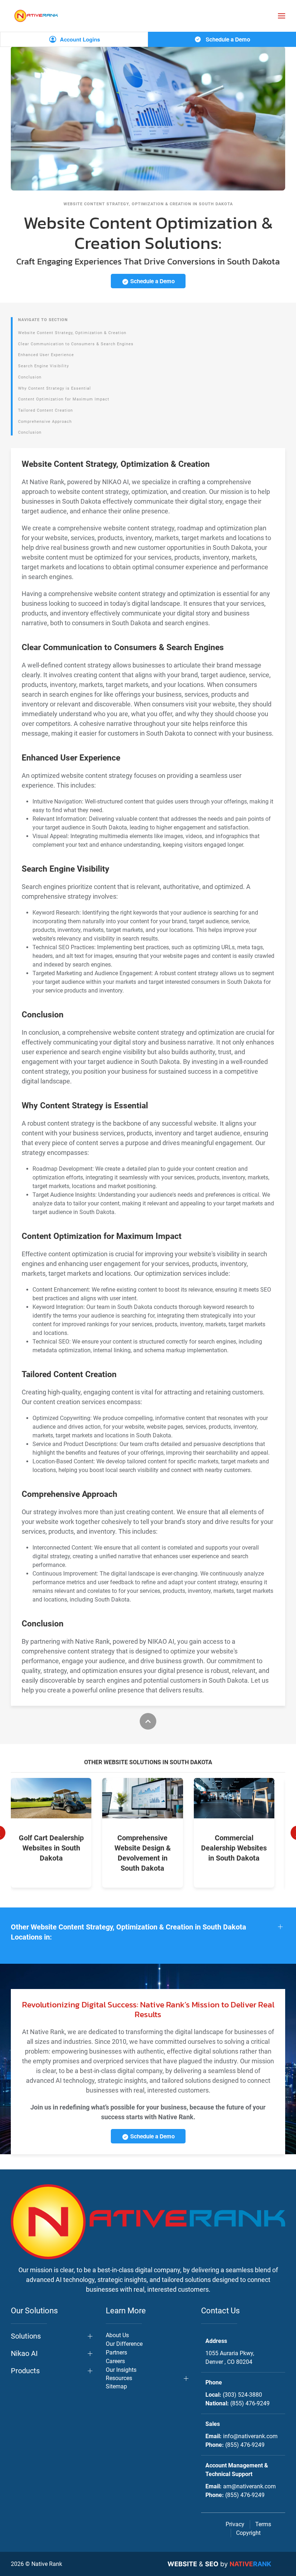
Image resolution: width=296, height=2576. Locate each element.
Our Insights (121, 2370)
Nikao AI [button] (24, 2353)
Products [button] (25, 2371)
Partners (116, 2352)
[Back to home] (36, 16)
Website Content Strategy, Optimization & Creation (72, 333)
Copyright (248, 2533)
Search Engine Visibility (43, 366)
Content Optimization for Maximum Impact (64, 399)
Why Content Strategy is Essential (55, 388)
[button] (282, 16)
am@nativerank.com (249, 2486)
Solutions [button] (26, 2336)
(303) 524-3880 (242, 2395)
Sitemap (116, 2386)
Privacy (235, 2524)
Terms (263, 2524)
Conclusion (30, 377)
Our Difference (124, 2344)
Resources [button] (119, 2378)
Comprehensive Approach (45, 422)
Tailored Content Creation (45, 410)
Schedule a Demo (227, 39)
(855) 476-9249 (250, 2403)
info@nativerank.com (250, 2436)
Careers (115, 2361)
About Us (117, 2335)
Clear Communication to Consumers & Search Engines (76, 344)
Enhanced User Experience (46, 355)
